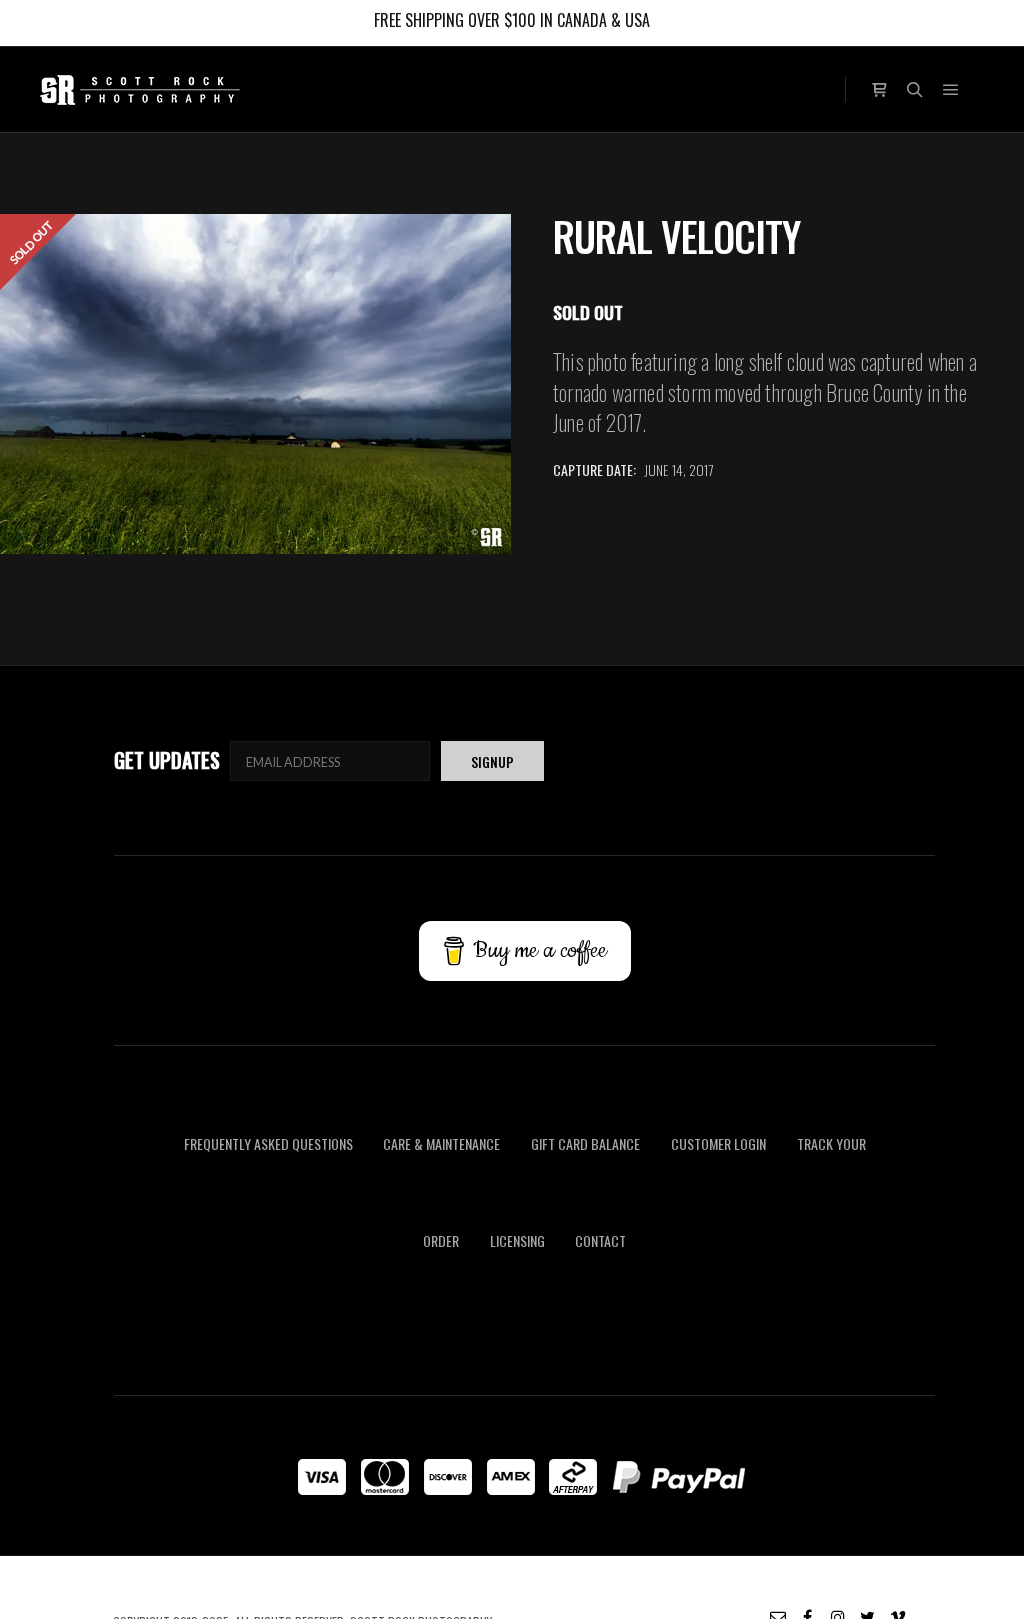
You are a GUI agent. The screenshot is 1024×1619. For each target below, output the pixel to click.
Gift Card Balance (585, 1143)
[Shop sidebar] (879, 87)
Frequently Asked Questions (268, 1143)
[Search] (915, 90)
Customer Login (718, 1143)
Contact (600, 1240)
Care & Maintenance (441, 1143)
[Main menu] (951, 90)
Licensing (517, 1240)
